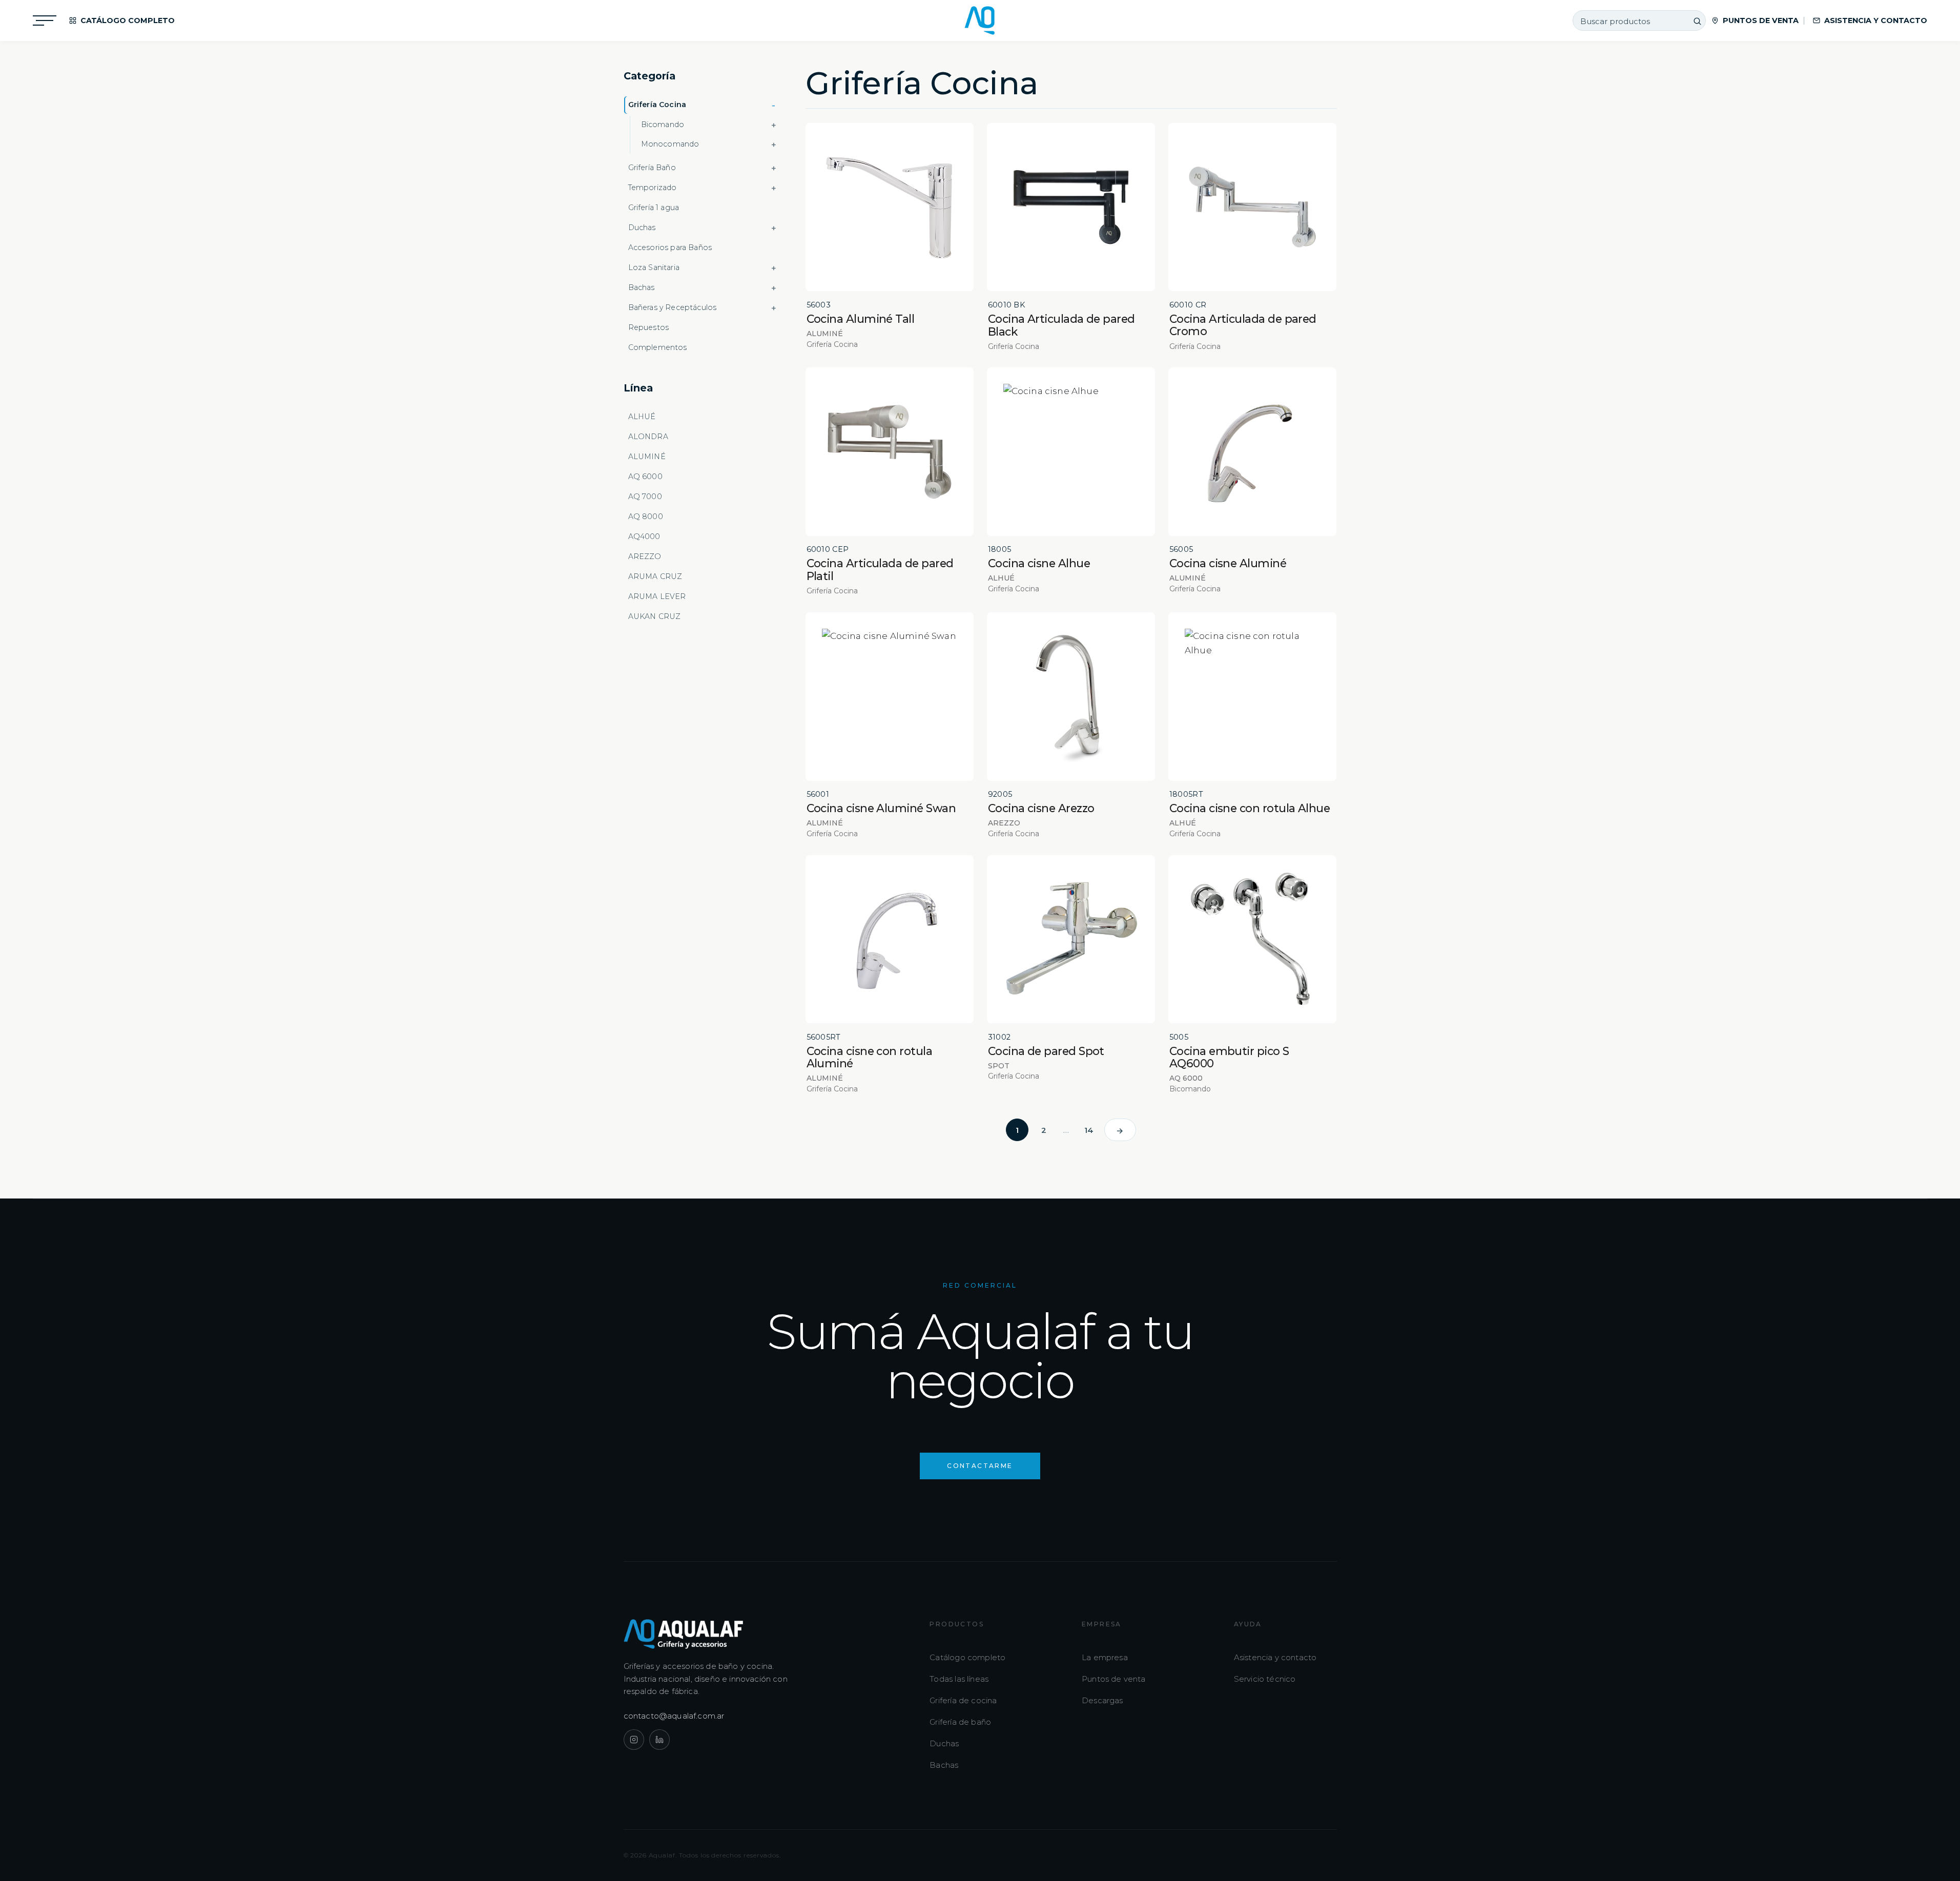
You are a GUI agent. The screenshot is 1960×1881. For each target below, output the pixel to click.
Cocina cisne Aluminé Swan (881, 808)
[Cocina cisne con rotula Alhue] (1253, 697)
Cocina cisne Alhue (1039, 563)
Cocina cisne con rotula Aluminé (870, 1057)
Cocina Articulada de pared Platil (880, 570)
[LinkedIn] (659, 1740)
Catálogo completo (967, 1657)
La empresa (1105, 1657)
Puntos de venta (1114, 1679)
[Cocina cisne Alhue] (1071, 452)
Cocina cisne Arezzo (1041, 808)
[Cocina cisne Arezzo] (1071, 697)
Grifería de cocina (963, 1700)
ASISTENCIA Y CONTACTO (1876, 20)
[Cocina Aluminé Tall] (890, 207)
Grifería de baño (960, 1722)
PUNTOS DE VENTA (1761, 20)
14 (1089, 1130)
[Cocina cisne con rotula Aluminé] (890, 939)
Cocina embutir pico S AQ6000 (1229, 1057)
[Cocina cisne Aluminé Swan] (890, 697)
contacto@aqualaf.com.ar (674, 1716)
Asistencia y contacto (1275, 1657)
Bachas (944, 1765)
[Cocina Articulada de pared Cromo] (1253, 207)
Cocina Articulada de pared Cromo (1243, 325)
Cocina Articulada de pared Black (1061, 325)
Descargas (1102, 1700)
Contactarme (980, 1466)
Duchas (944, 1743)
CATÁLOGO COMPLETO (128, 20)
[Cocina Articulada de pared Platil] (890, 452)
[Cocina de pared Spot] (1071, 939)
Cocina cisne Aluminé (1228, 563)
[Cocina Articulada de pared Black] (1071, 207)
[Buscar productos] (1697, 21)
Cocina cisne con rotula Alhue (1250, 808)
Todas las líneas (959, 1679)
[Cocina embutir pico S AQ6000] (1253, 939)
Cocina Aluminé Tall (861, 319)
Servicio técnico (1265, 1679)
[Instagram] (634, 1740)
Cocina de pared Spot (1046, 1051)
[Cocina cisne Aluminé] (1253, 452)
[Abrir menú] (45, 20)
